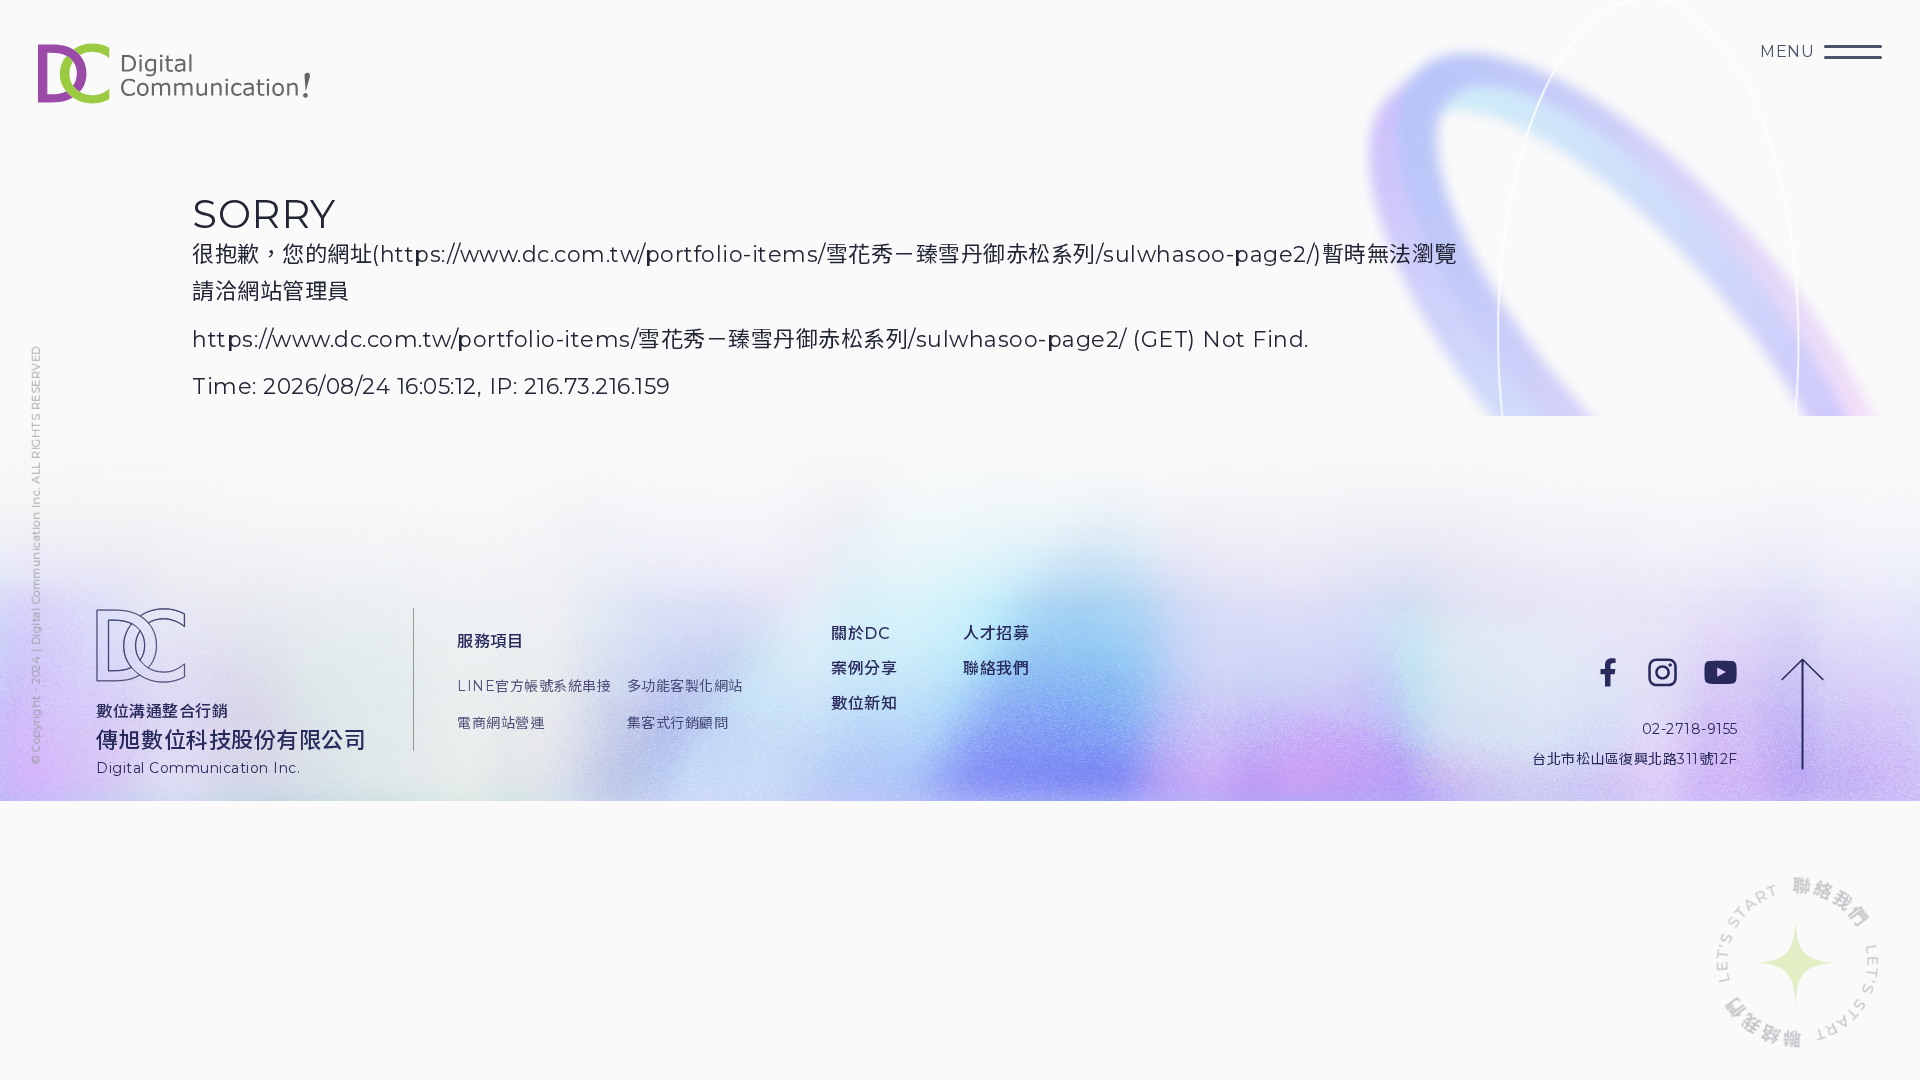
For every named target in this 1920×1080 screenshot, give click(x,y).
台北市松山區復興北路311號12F (1635, 758)
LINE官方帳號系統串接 (526, 686)
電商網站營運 (500, 723)
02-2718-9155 (1690, 729)
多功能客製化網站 (685, 686)
